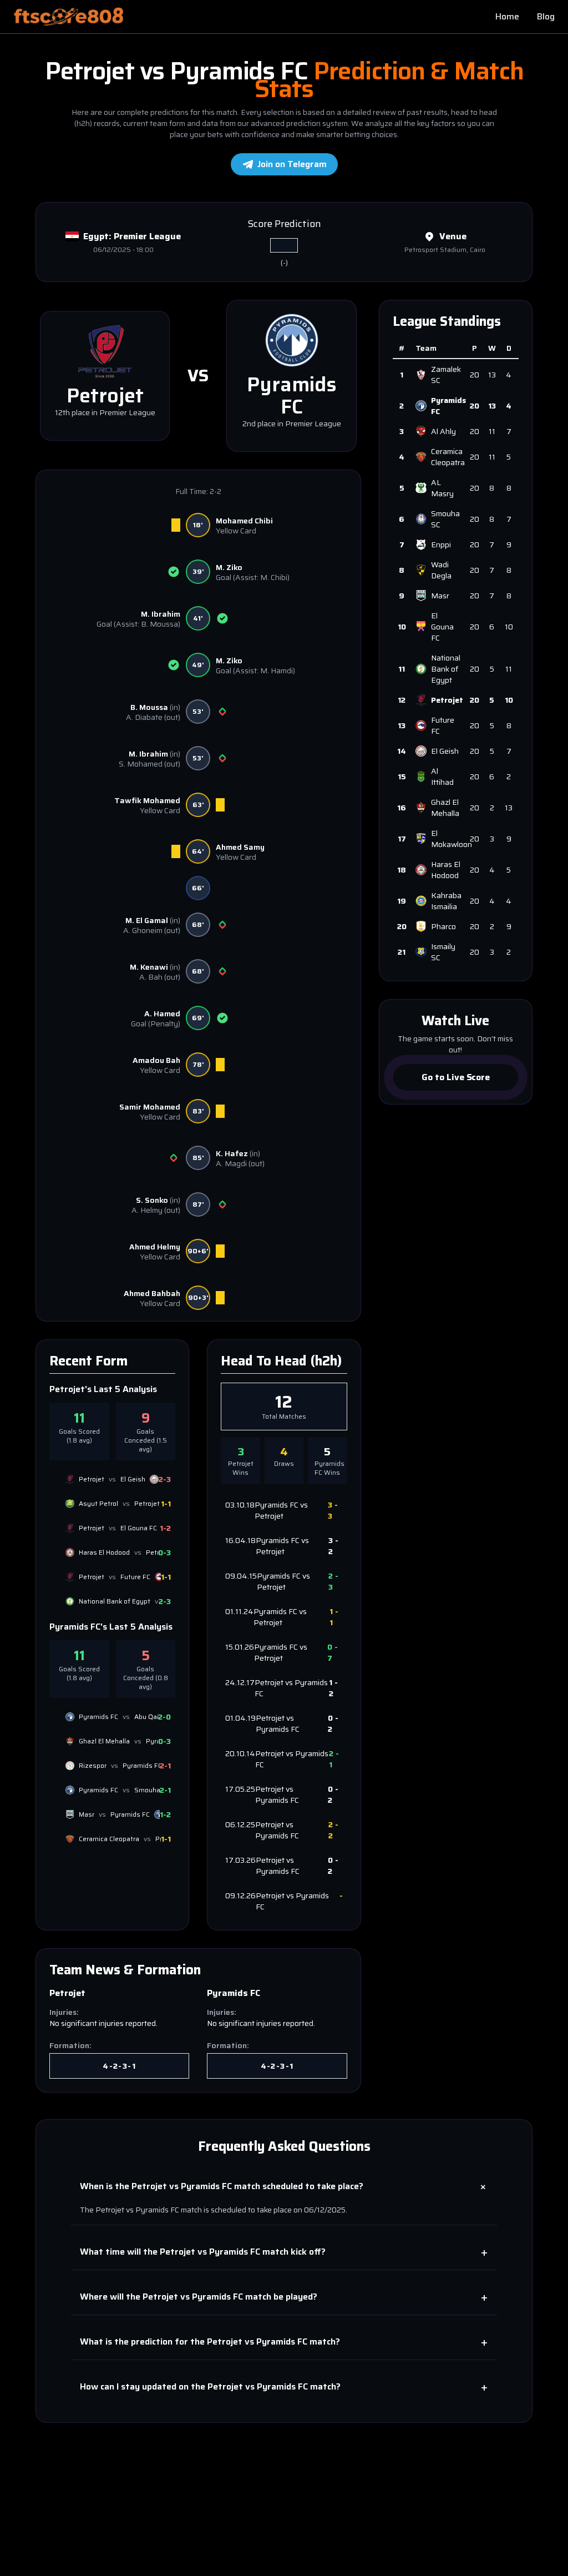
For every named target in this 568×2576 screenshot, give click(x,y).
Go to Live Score (455, 1077)
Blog (546, 17)
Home (507, 17)
